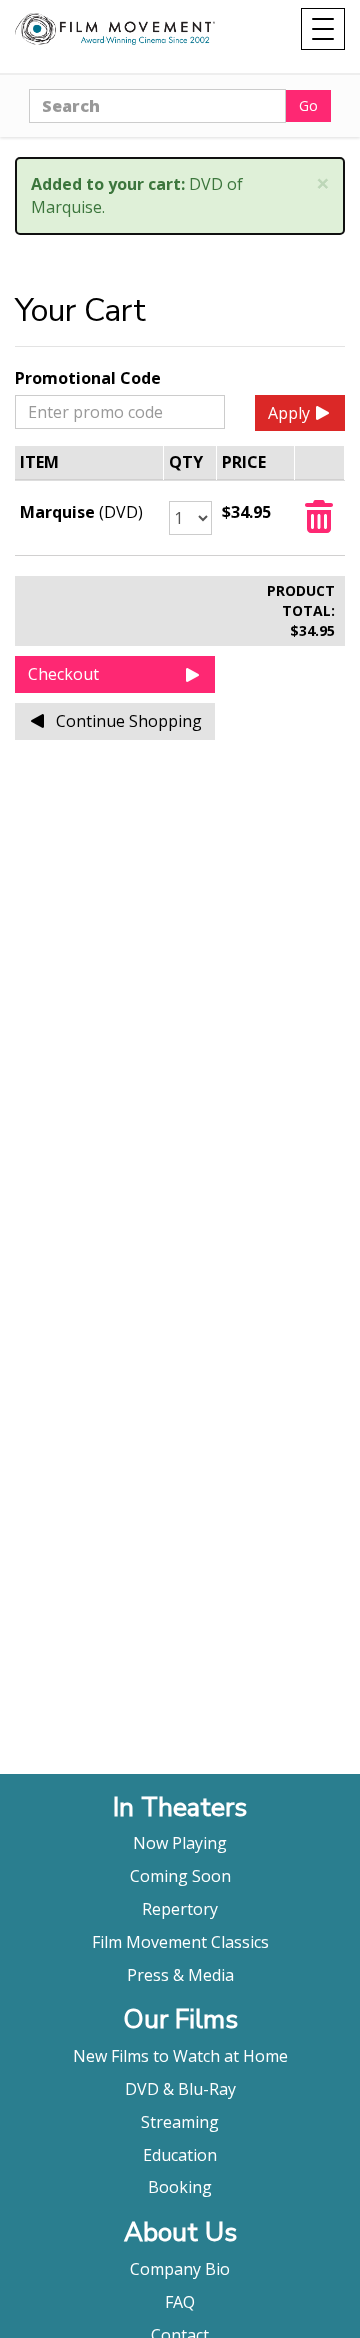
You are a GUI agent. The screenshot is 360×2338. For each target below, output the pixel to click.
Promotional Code (88, 378)
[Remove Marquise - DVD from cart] (319, 523)
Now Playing (180, 1843)
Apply (289, 413)
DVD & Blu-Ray (180, 2089)
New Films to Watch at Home (180, 2056)
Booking (180, 2187)
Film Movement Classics (180, 1942)
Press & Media (180, 1975)
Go (308, 105)
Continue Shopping (129, 721)
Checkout (63, 674)
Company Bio (180, 2269)
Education (180, 2155)
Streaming (180, 2122)
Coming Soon (180, 1876)
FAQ (180, 2302)
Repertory (180, 1909)
